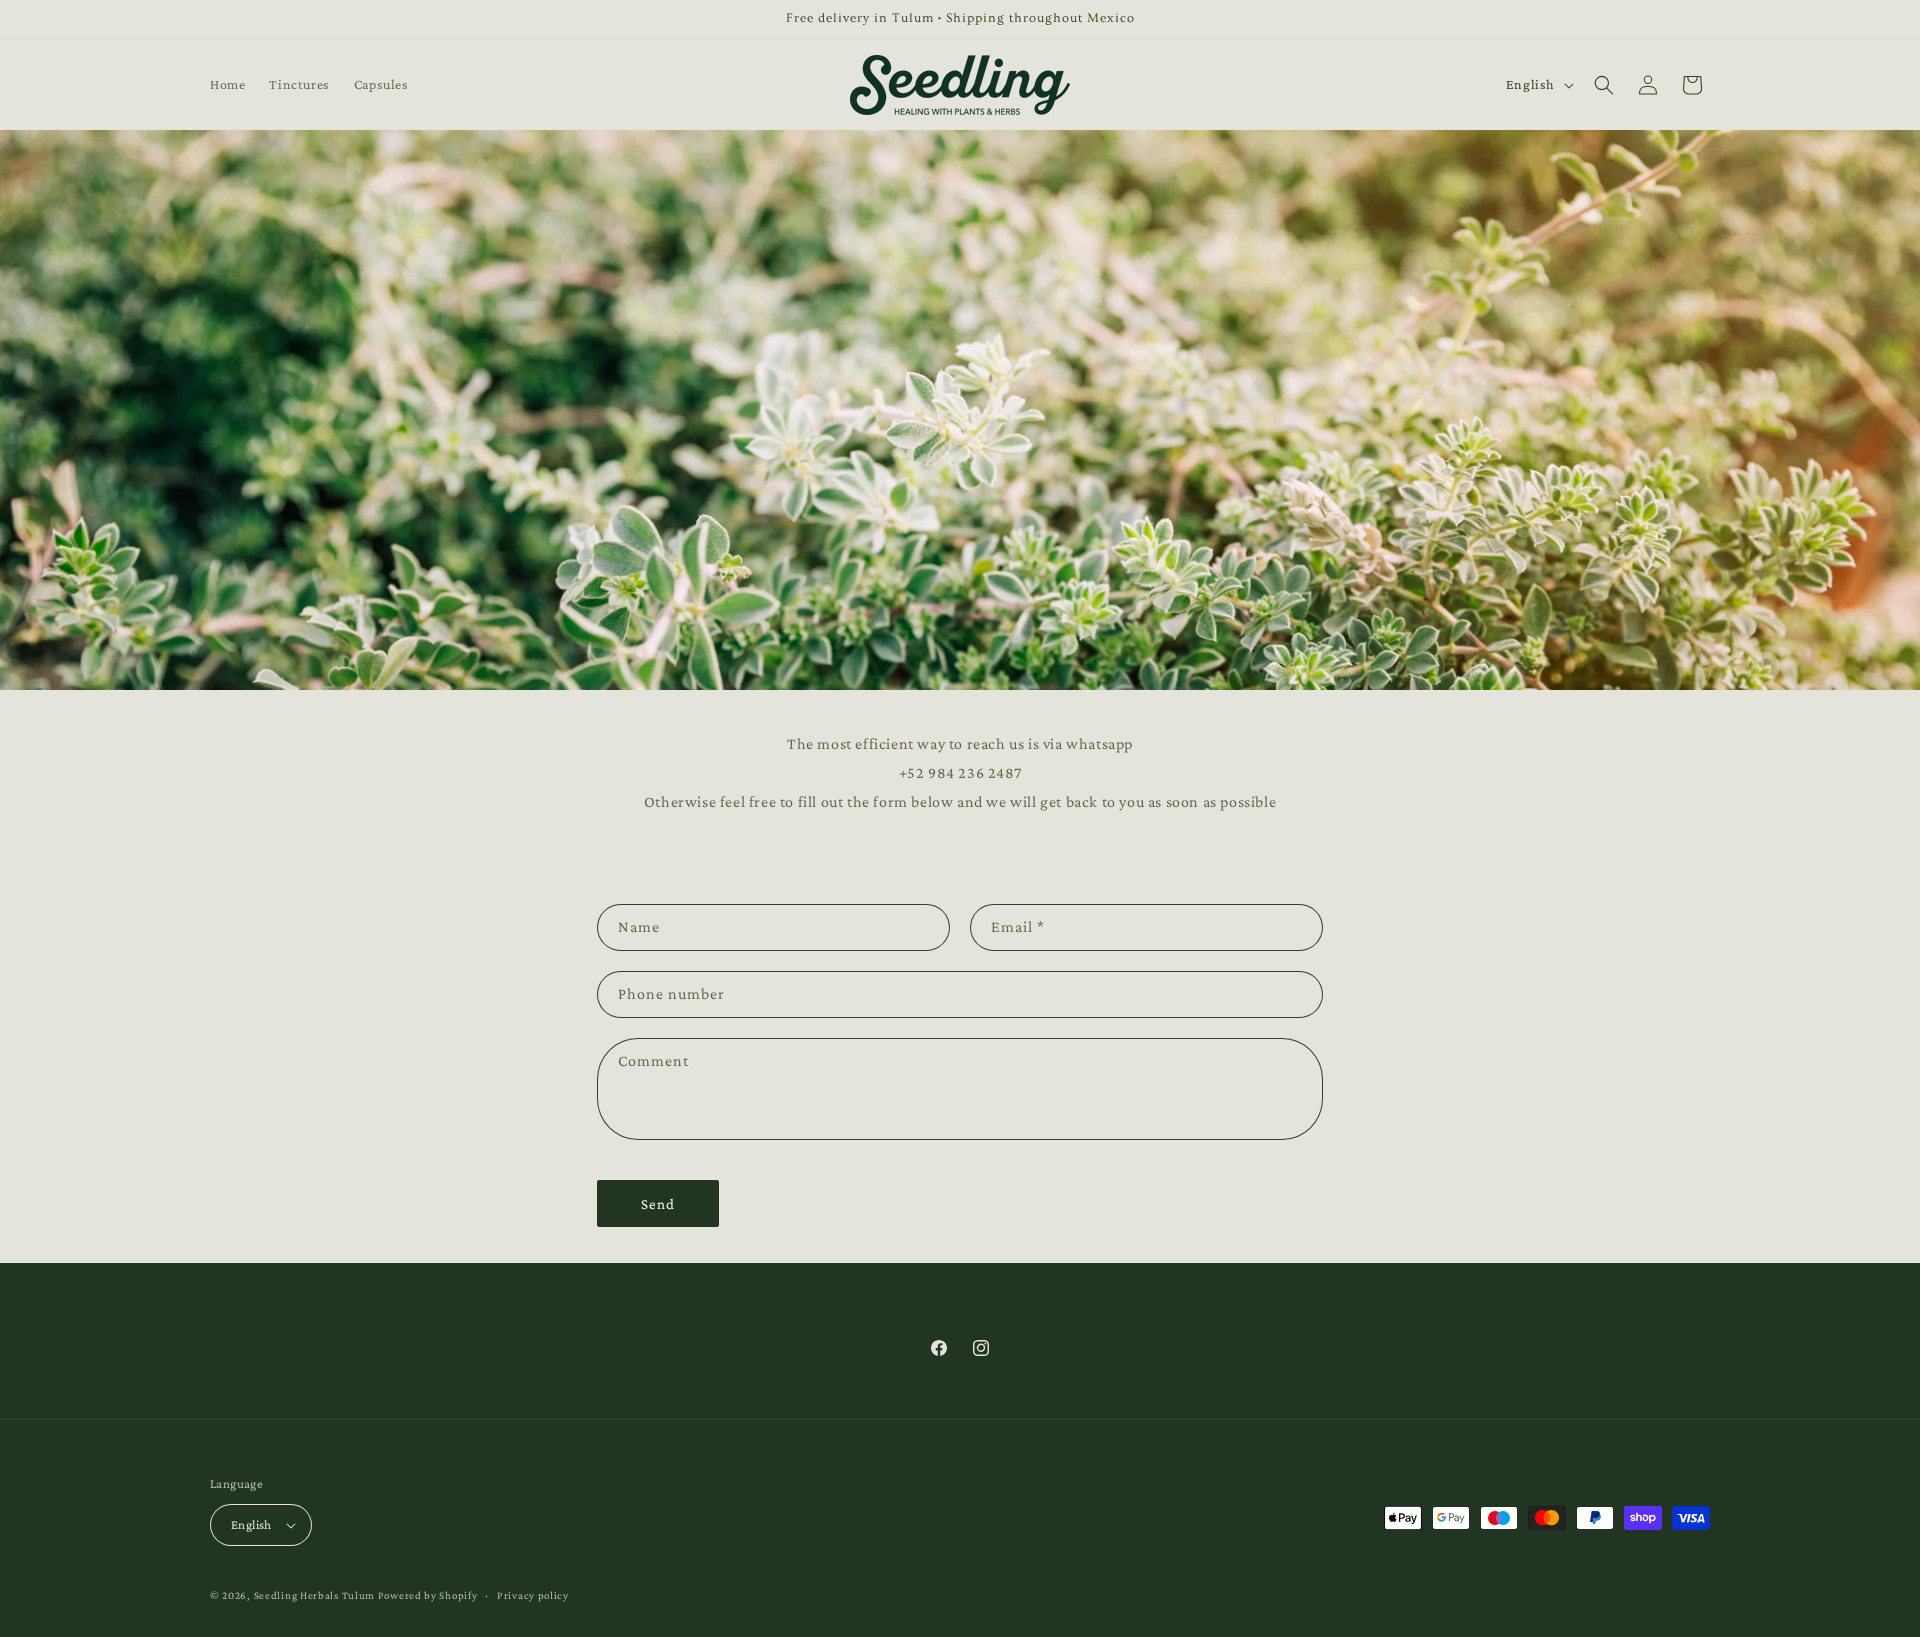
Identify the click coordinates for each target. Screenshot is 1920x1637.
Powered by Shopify (428, 1595)
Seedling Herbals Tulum (314, 1595)
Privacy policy (533, 1595)
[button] (1604, 85)
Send (658, 1204)
